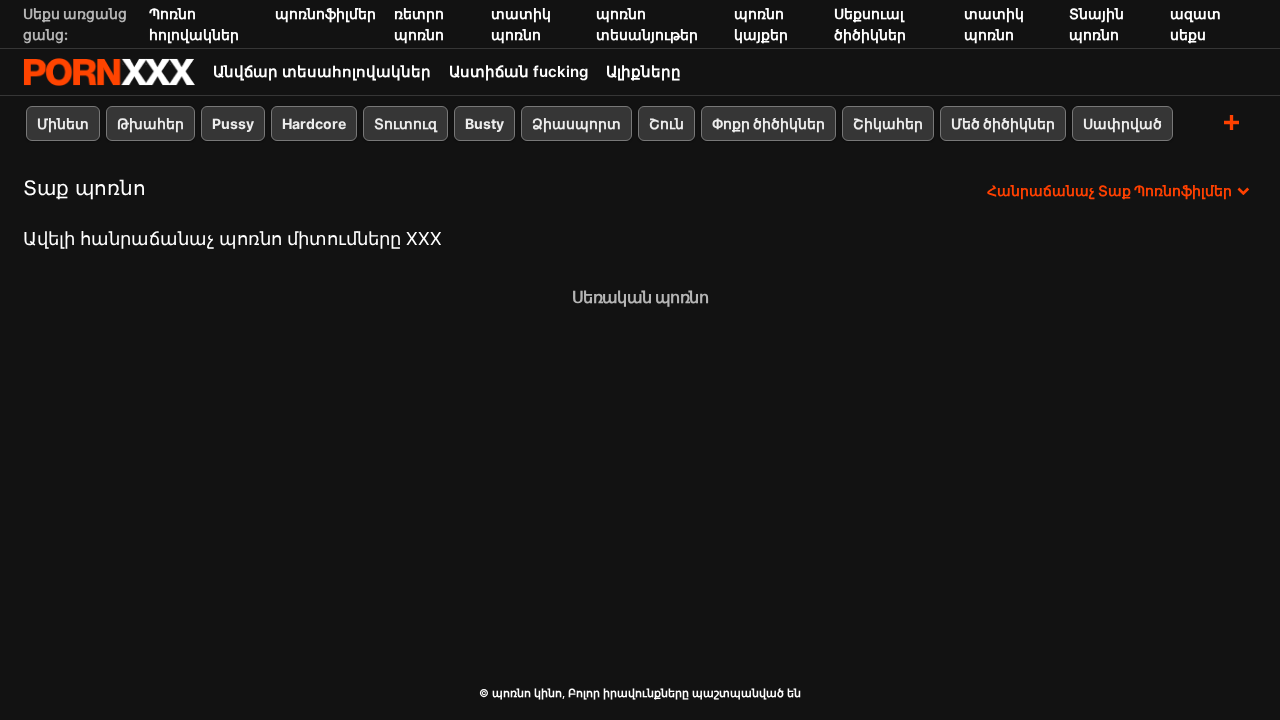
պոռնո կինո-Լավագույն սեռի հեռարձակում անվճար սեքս (109, 72)
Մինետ (63, 123)
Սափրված (1122, 123)
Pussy (233, 123)
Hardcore (314, 123)
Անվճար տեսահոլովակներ (322, 71)
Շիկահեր (888, 123)
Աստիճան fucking (518, 71)
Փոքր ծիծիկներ (768, 123)
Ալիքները (643, 71)
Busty (484, 123)
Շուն (666, 123)
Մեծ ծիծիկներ (1003, 123)
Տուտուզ (405, 123)
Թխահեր (150, 123)
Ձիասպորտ (576, 123)
